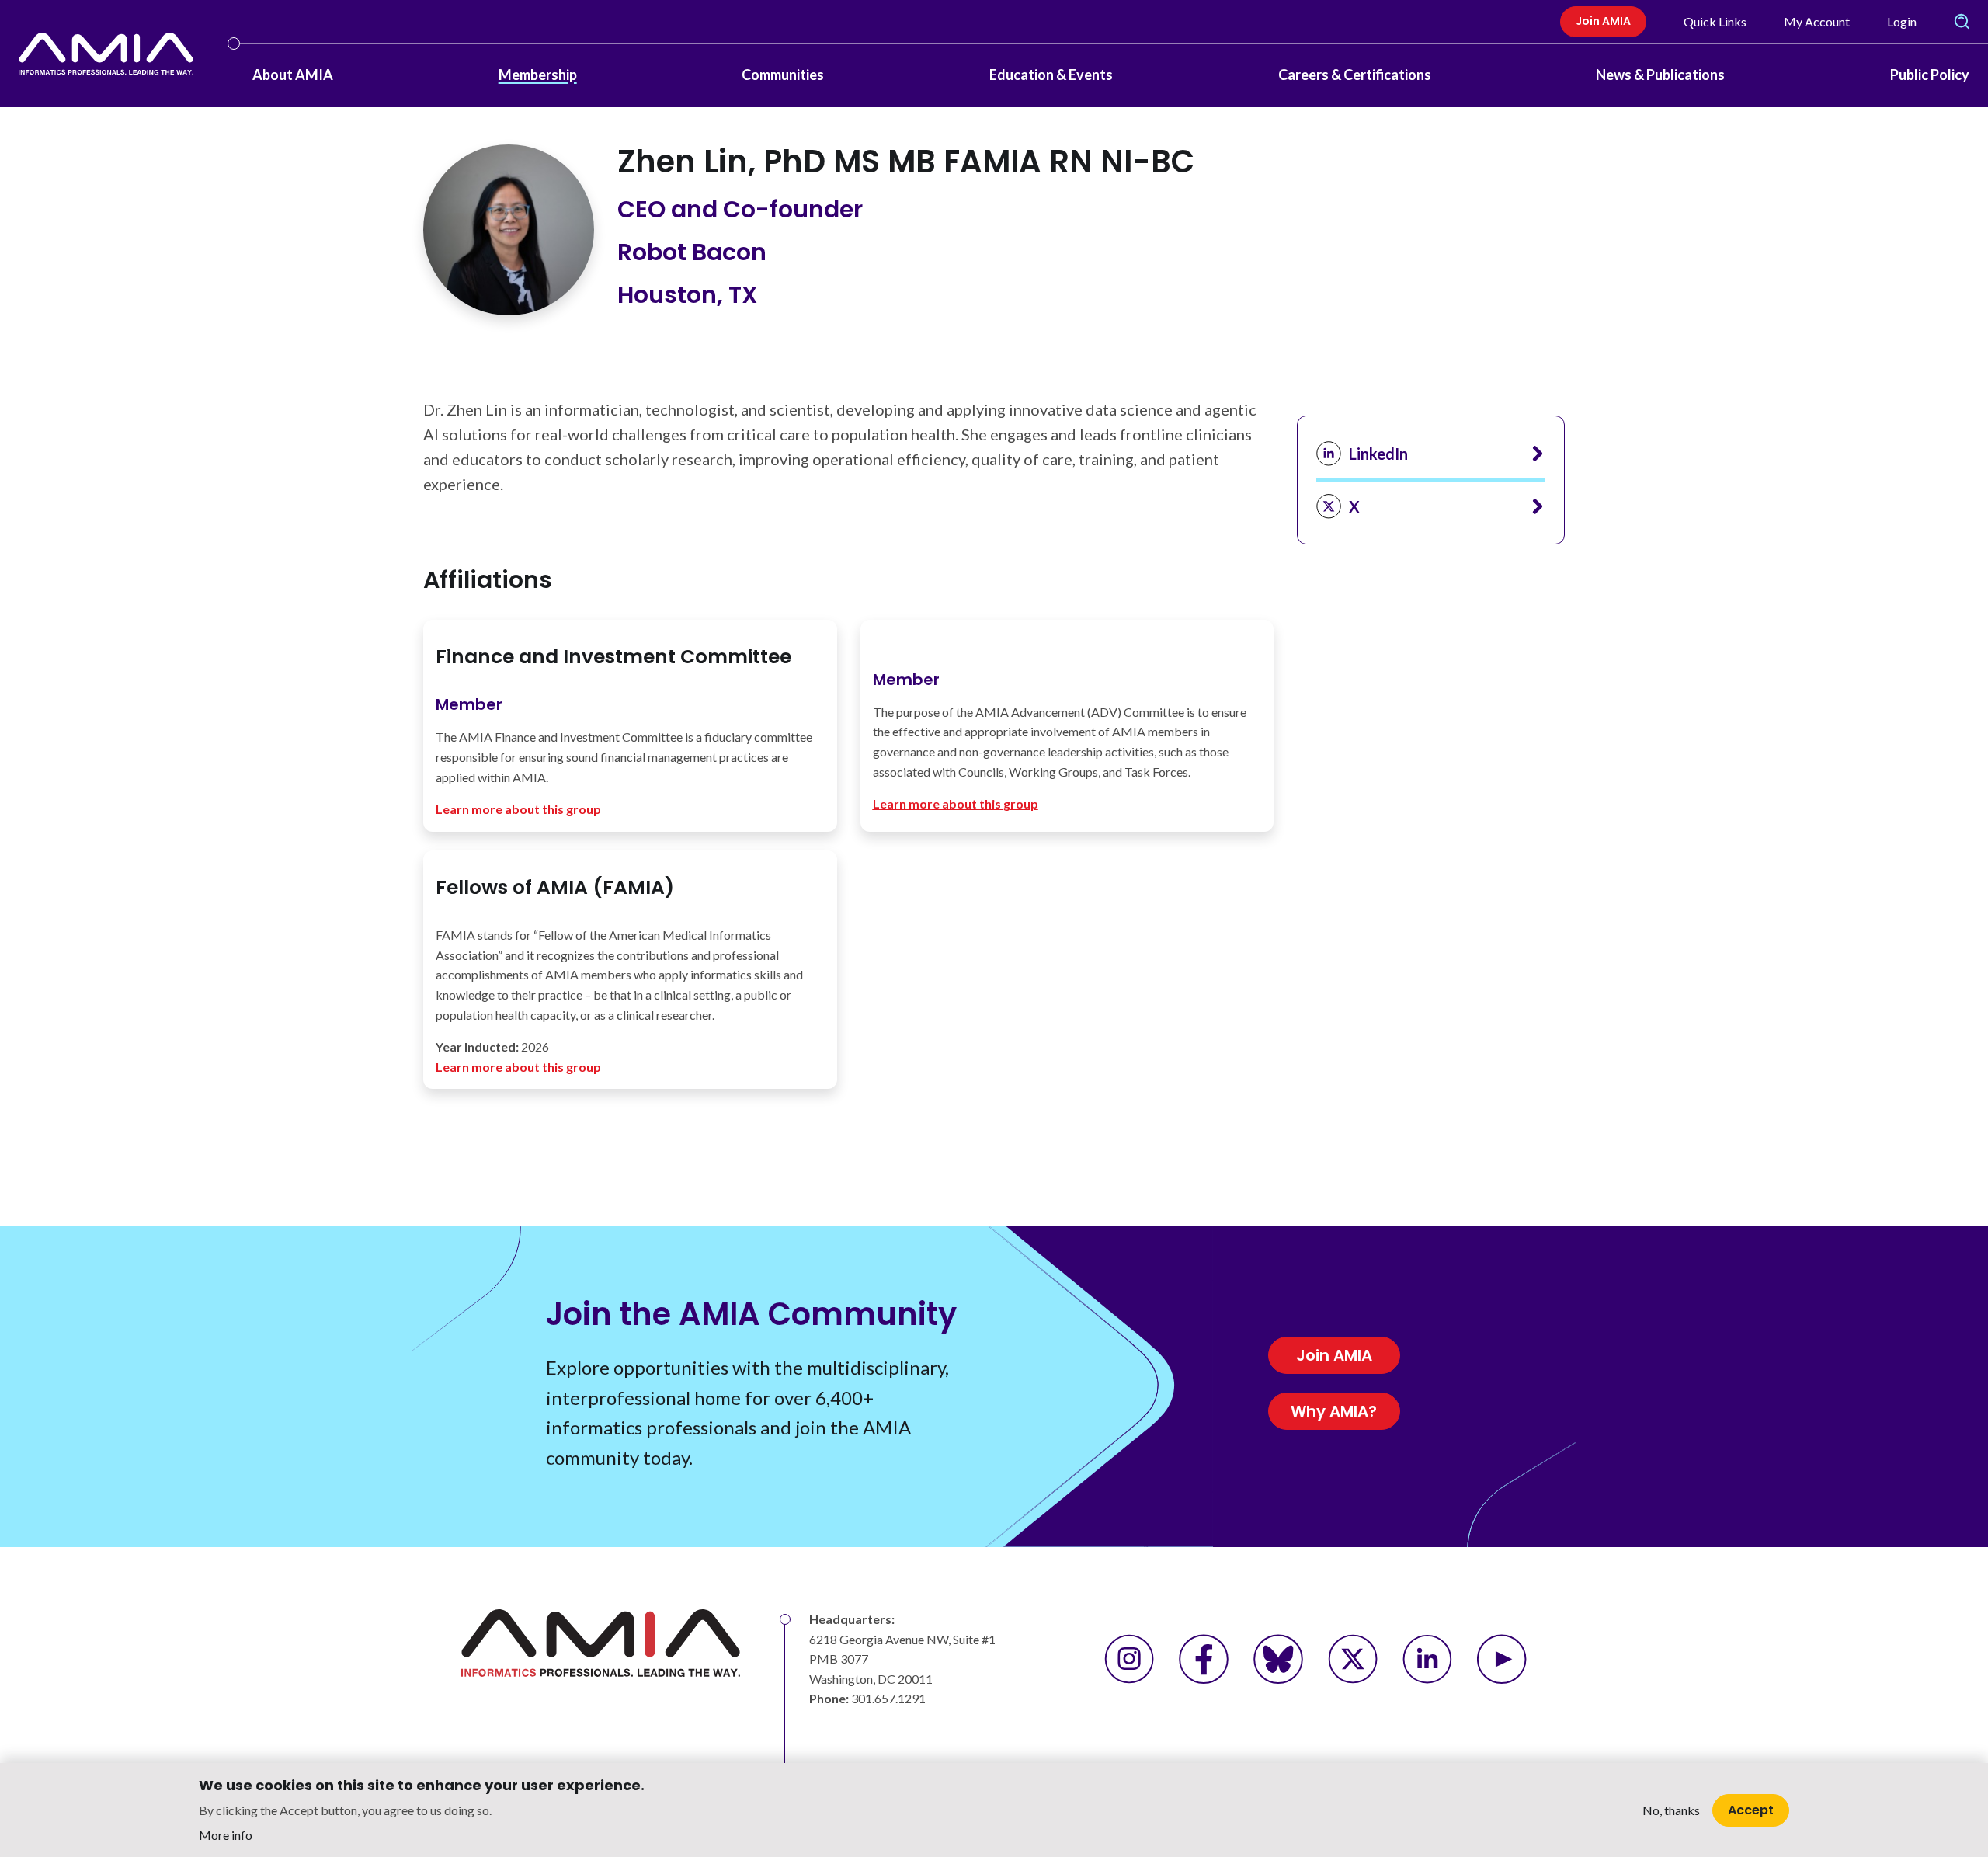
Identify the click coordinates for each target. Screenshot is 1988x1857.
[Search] (1962, 22)
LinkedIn (1378, 454)
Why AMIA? (1334, 1411)
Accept (1751, 1809)
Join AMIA (1603, 21)
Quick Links (1715, 21)
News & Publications (1660, 75)
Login (1902, 21)
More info (226, 1834)
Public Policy (1930, 75)
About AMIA (293, 75)
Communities (783, 75)
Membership (538, 75)
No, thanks (1671, 1810)
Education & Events (1051, 75)
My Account (1817, 21)
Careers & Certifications (1355, 75)
